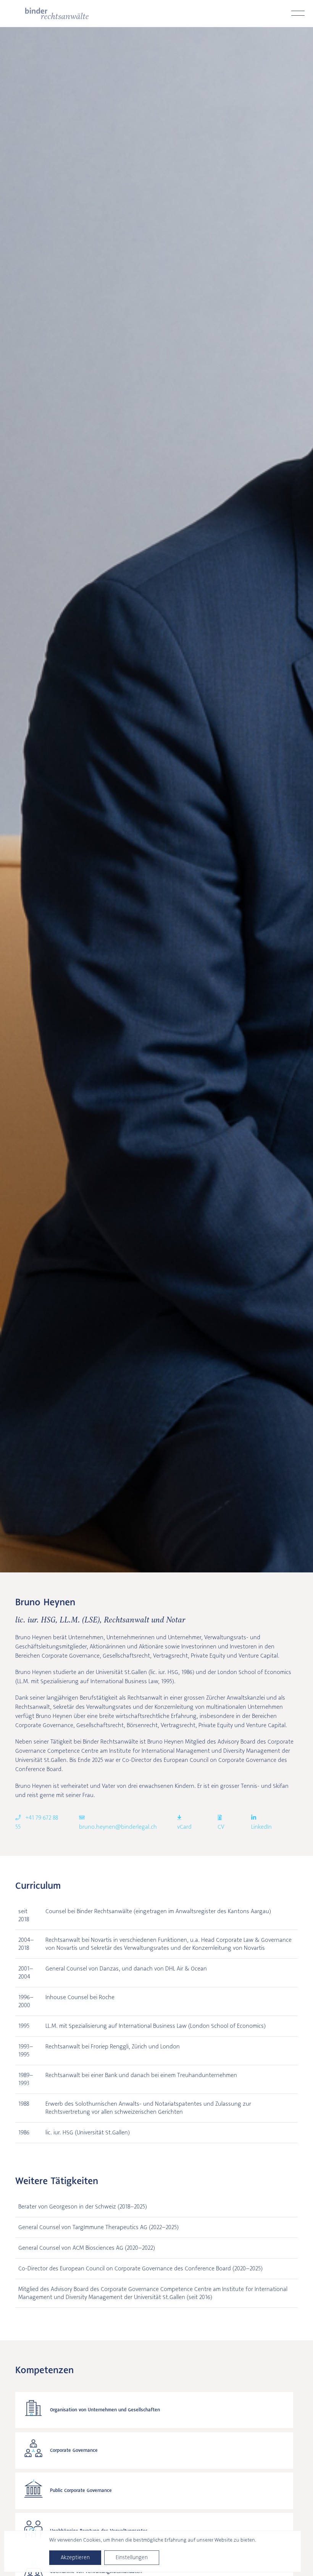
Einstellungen (132, 2557)
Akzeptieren (75, 2557)
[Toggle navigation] (298, 13)
